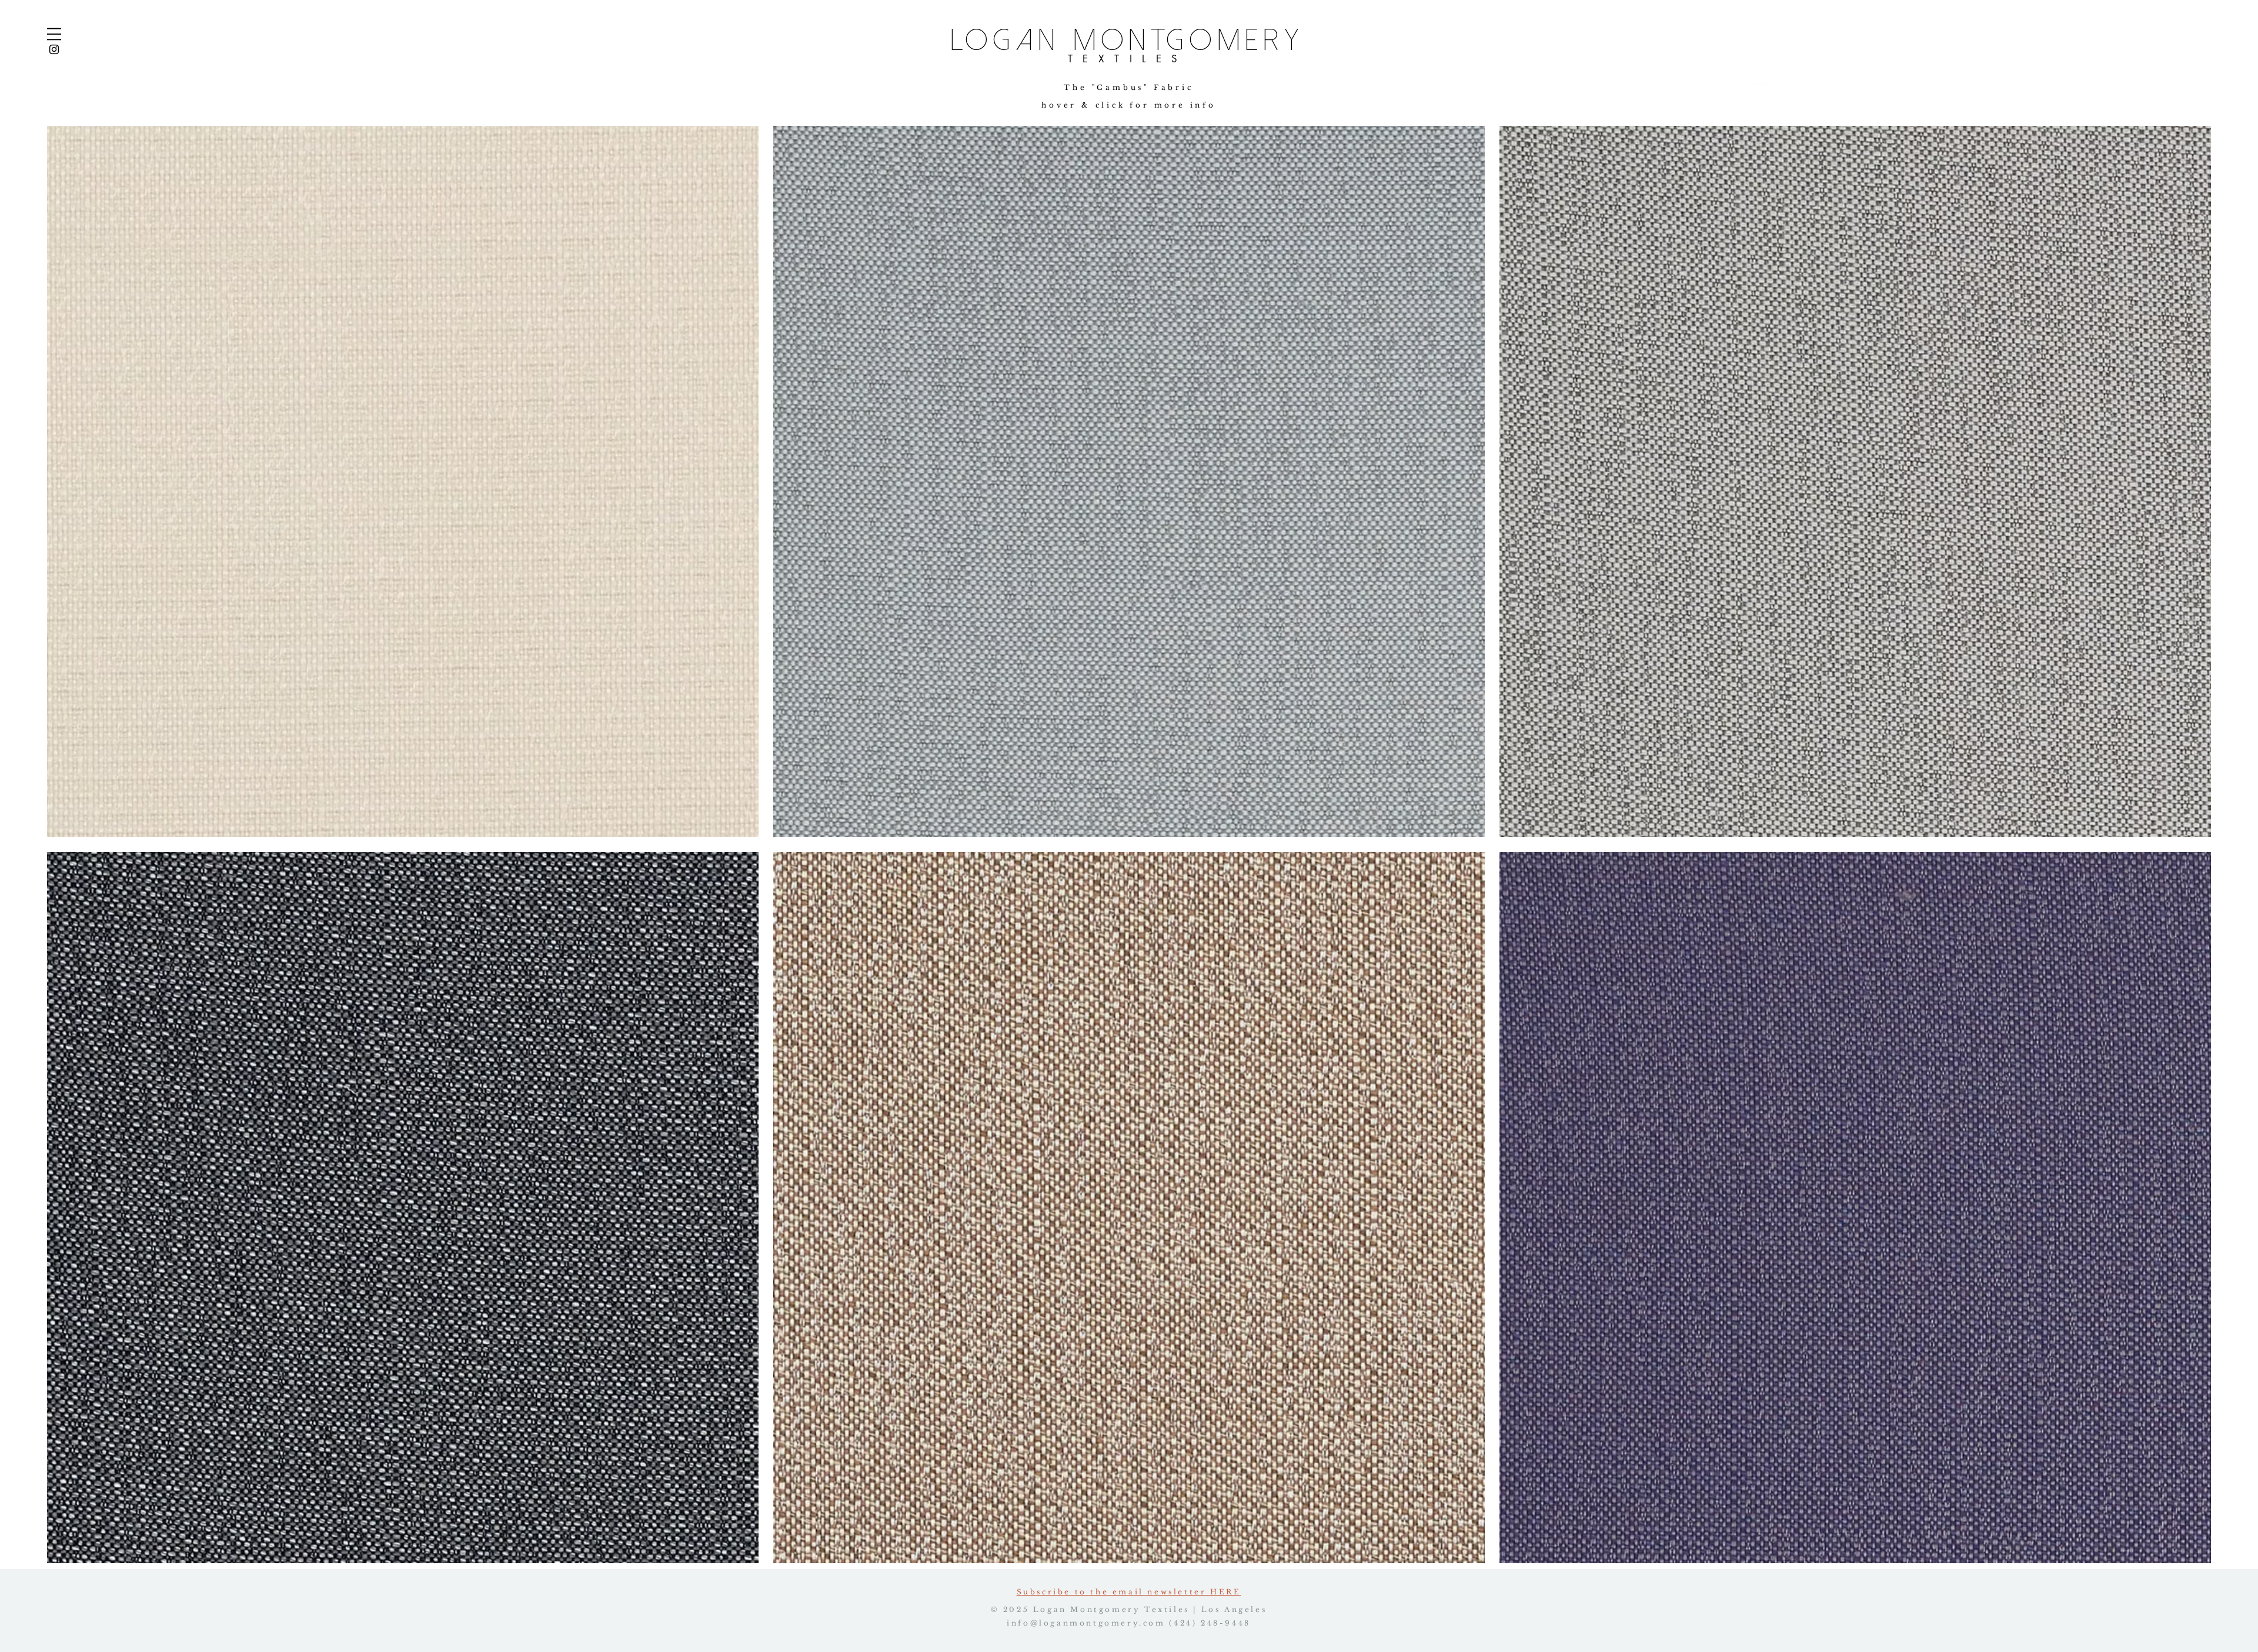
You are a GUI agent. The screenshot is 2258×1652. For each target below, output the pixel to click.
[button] (54, 34)
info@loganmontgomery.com (1086, 1623)
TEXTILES (1128, 59)
